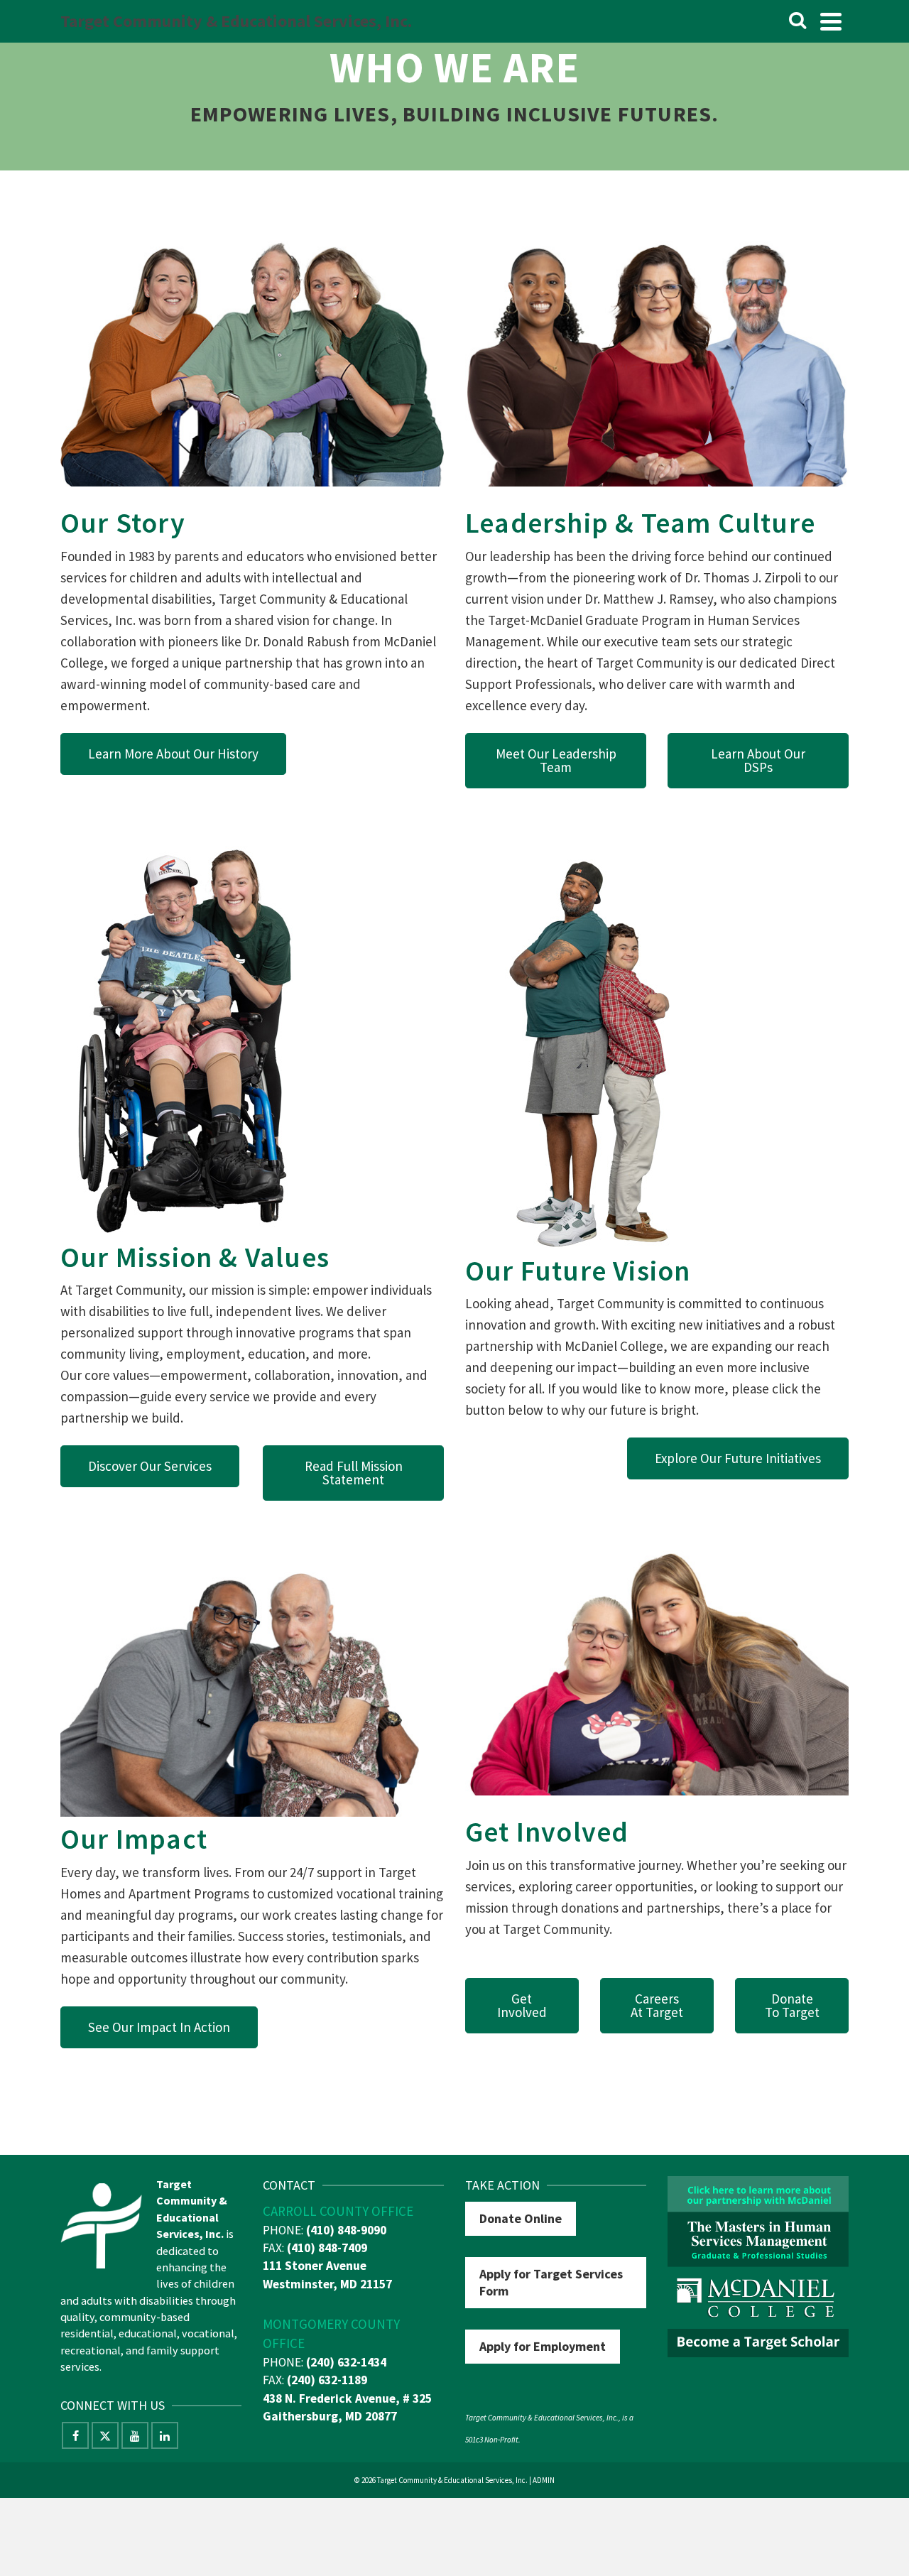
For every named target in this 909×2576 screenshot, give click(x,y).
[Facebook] (75, 2435)
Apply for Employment (543, 2346)
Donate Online (521, 2218)
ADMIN (544, 2480)
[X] (105, 2435)
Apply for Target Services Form (551, 2282)
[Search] (798, 21)
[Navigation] (831, 21)
